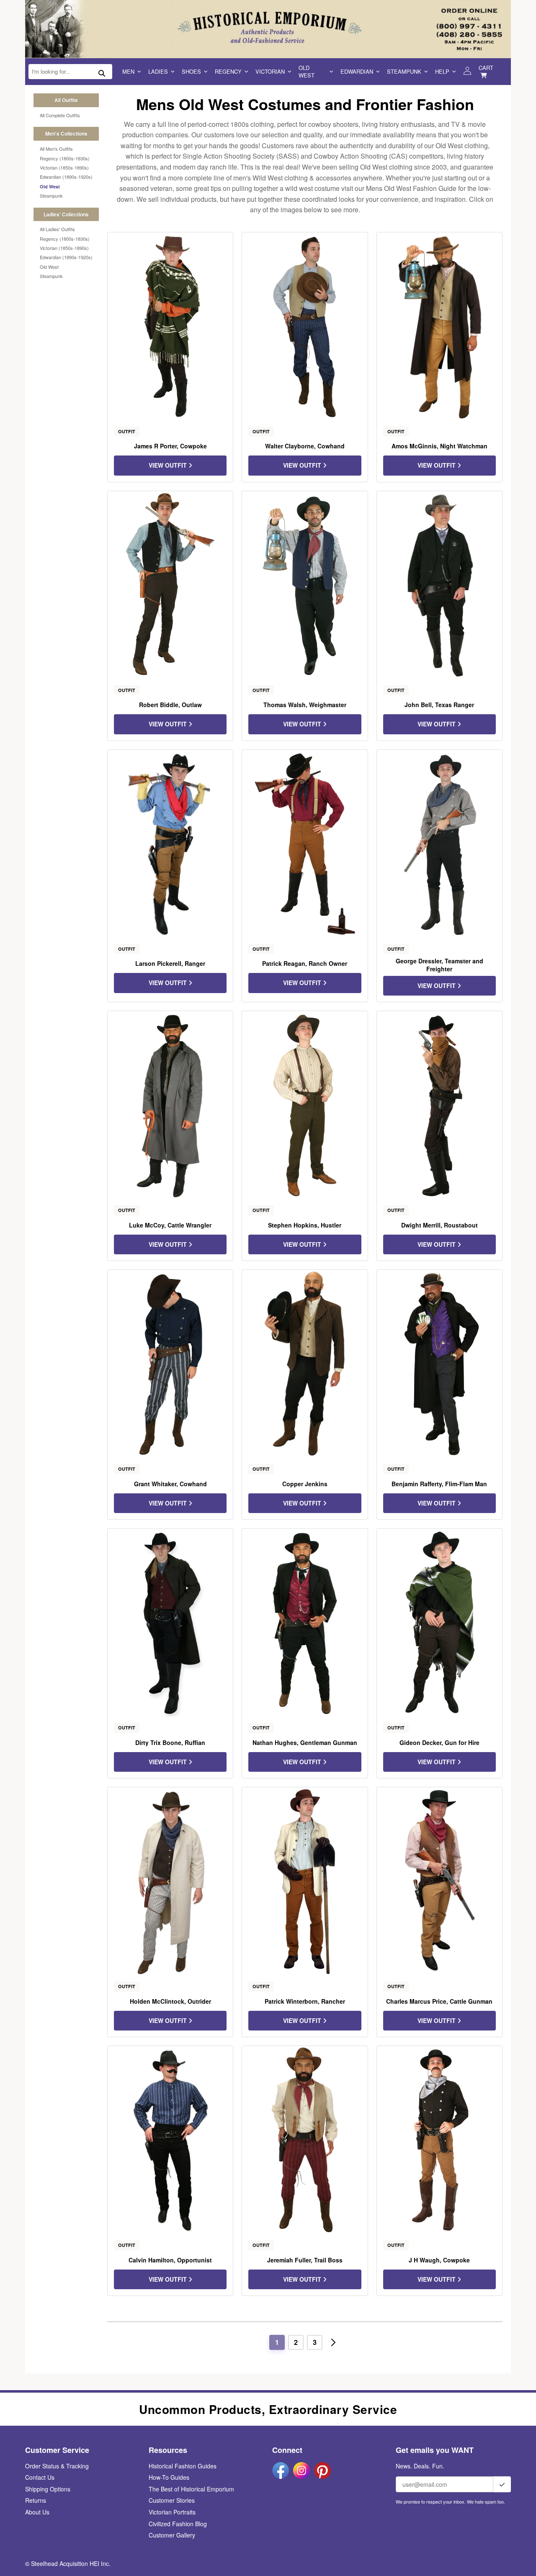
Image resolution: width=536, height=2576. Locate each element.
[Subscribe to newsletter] (502, 2484)
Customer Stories (172, 2500)
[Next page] (333, 2342)
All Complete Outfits (60, 115)
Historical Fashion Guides (183, 2466)
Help (442, 71)
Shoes (191, 71)
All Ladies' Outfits (57, 229)
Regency (228, 71)
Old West (307, 71)
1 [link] (277, 2342)
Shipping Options (48, 2489)
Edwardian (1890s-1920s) (66, 177)
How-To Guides (169, 2477)
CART (486, 68)
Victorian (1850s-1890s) (64, 167)
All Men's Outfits (56, 149)
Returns (36, 2500)
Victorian (270, 71)
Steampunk (404, 71)
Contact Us (40, 2477)
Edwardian (357, 71)
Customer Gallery (172, 2535)
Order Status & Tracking (57, 2466)
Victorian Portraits (172, 2512)
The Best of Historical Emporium (191, 2489)
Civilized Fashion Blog (178, 2524)
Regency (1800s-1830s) (65, 158)
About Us (37, 2512)
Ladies (158, 71)
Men (128, 71)
